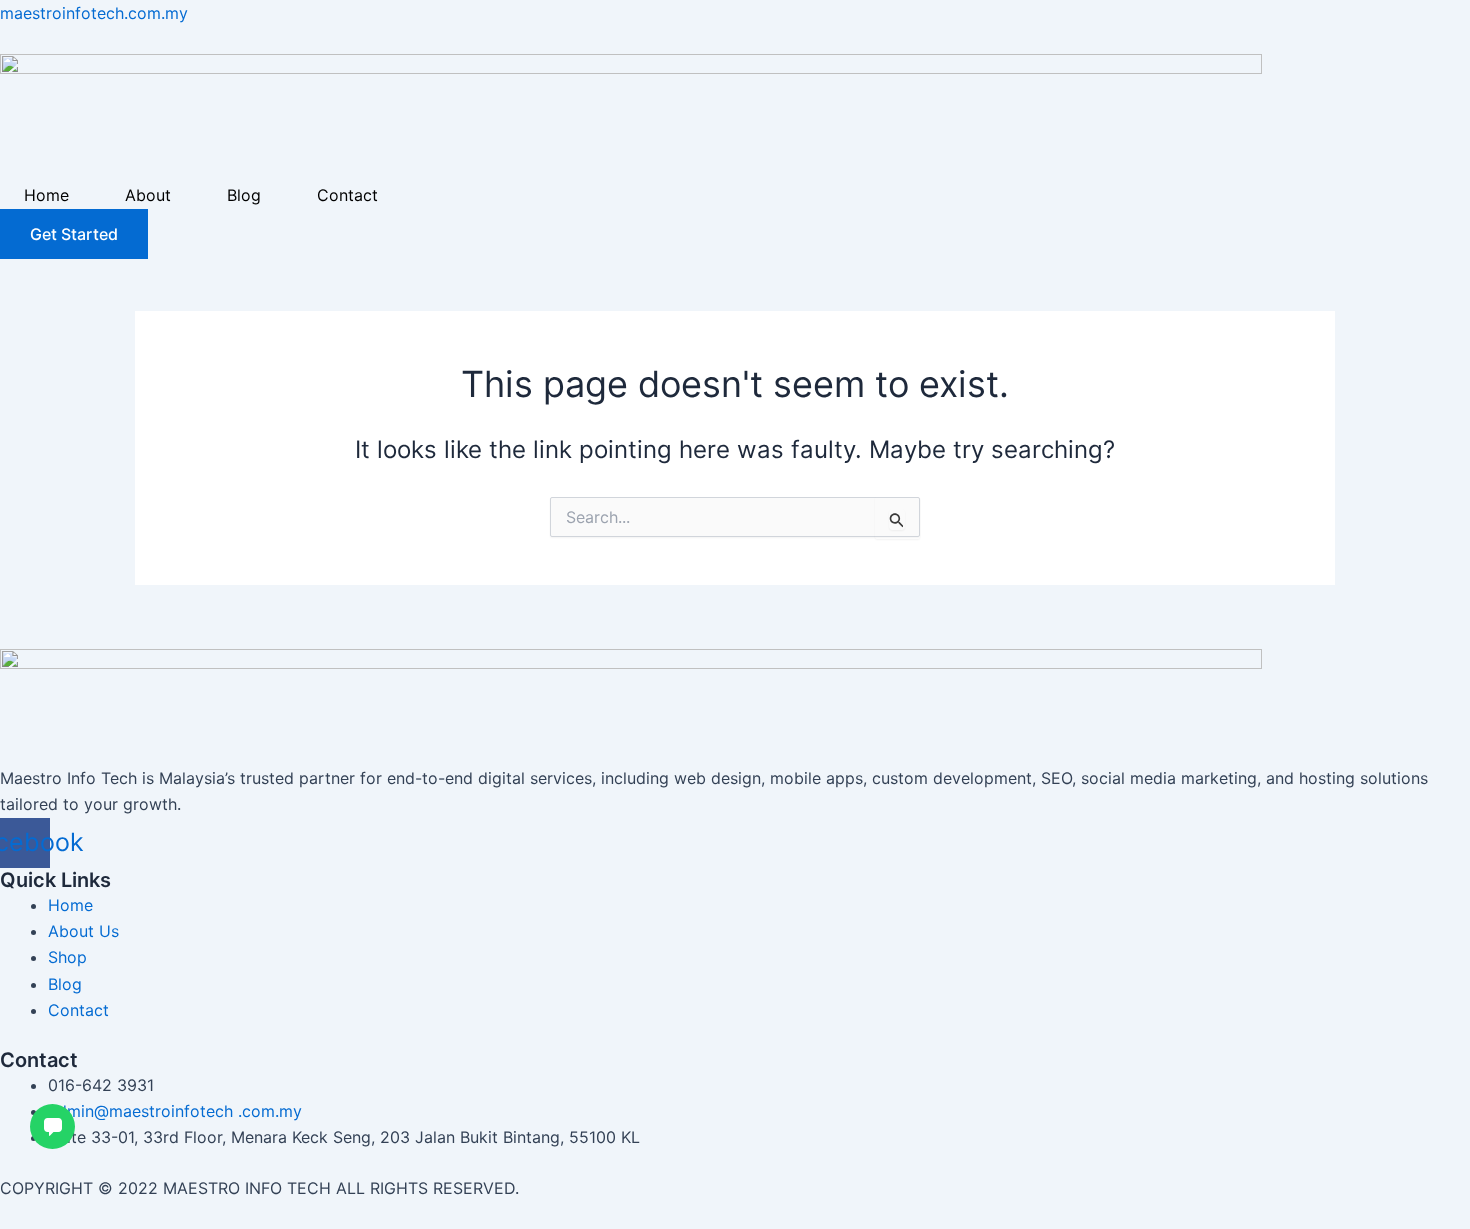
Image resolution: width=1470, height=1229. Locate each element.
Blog (244, 195)
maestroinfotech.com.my (94, 13)
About (148, 195)
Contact (347, 195)
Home (46, 195)
